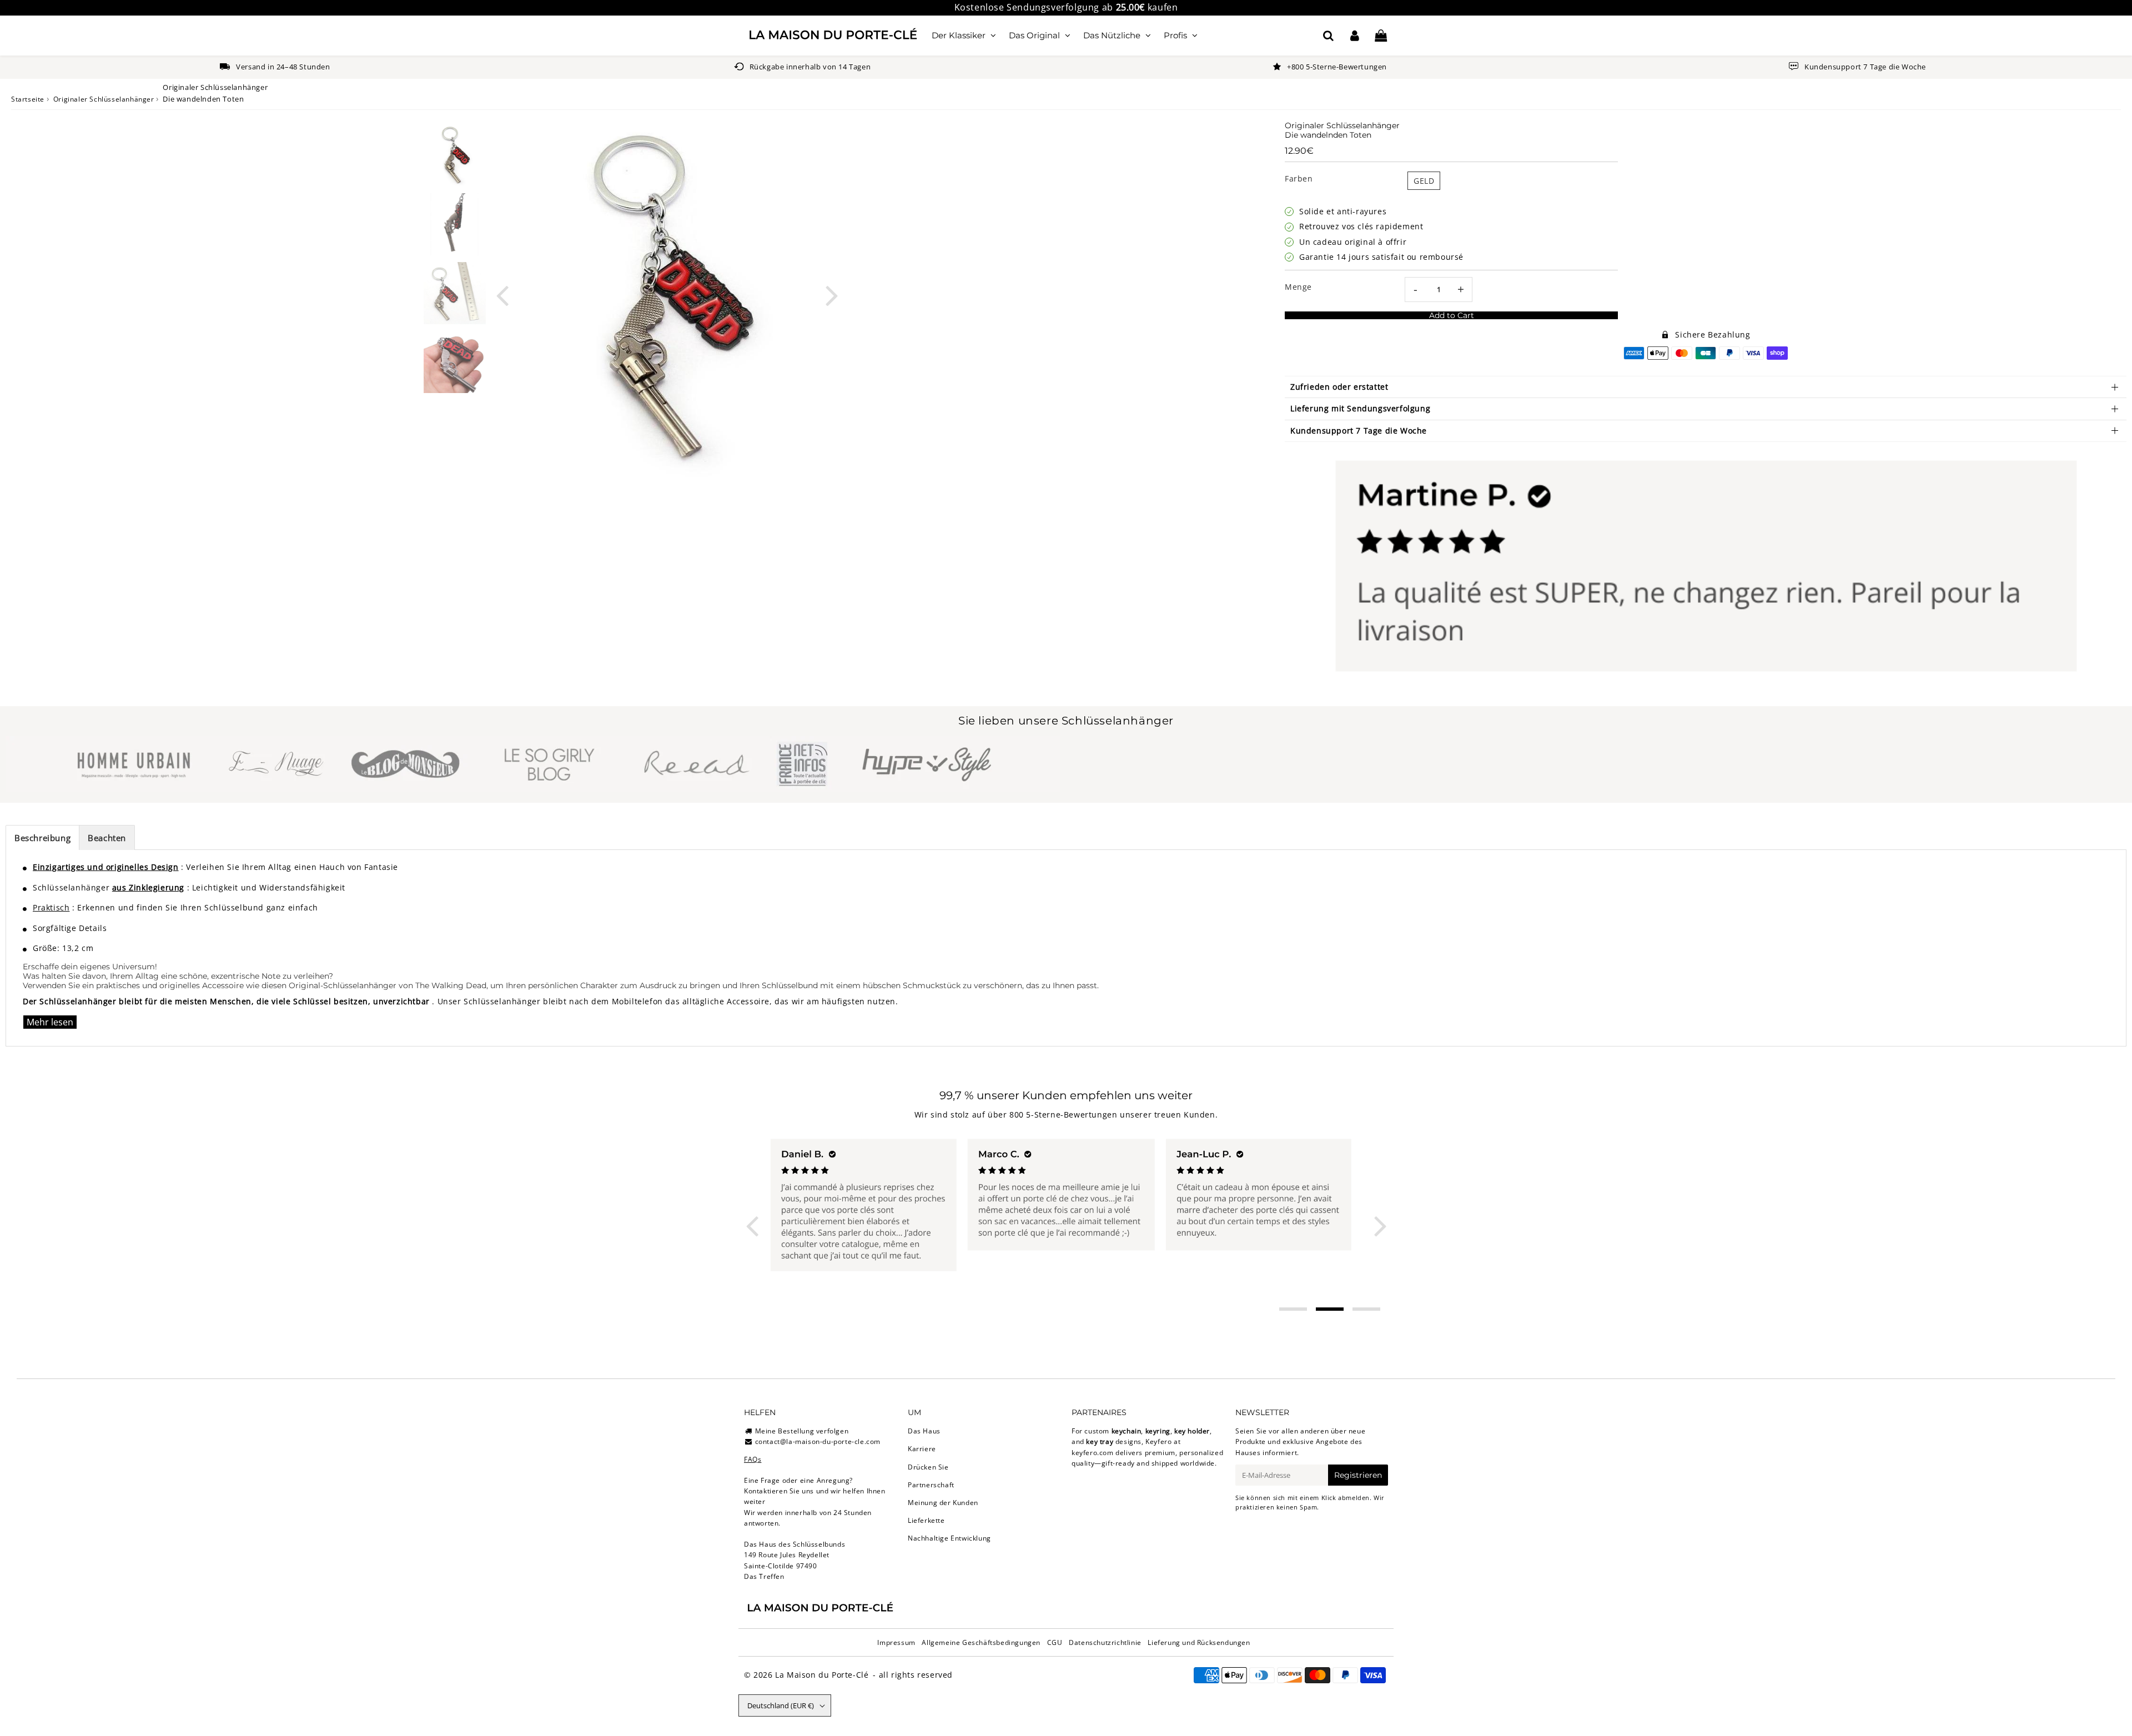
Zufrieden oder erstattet (1339, 387)
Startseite (28, 99)
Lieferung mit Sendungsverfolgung (1360, 408)
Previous (502, 295)
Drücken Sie (928, 1467)
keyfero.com (1093, 1453)
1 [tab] (1293, 1309)
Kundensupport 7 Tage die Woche (1359, 431)
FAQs (753, 1459)
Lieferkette (926, 1520)
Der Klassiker (959, 35)
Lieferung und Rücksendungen (1199, 1642)
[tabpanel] (455, 155)
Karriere (922, 1449)
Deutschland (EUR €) (781, 1705)
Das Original (1034, 35)
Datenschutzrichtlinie (1105, 1642)
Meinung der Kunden (943, 1503)
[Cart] (1381, 36)
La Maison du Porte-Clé (822, 1675)
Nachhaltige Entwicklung (949, 1538)
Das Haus (924, 1431)
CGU (1055, 1642)
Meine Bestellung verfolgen (802, 1431)
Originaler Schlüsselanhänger (104, 99)
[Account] (1354, 36)
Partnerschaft (931, 1485)
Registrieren (1358, 1475)
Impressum (896, 1642)
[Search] (1328, 36)
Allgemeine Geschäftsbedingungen (981, 1642)
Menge (1298, 287)
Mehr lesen (50, 1022)
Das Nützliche (1112, 35)
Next (832, 295)
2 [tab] (1330, 1309)
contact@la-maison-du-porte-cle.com (818, 1441)
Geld (1424, 181)
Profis (1175, 35)
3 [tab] (1366, 1309)
